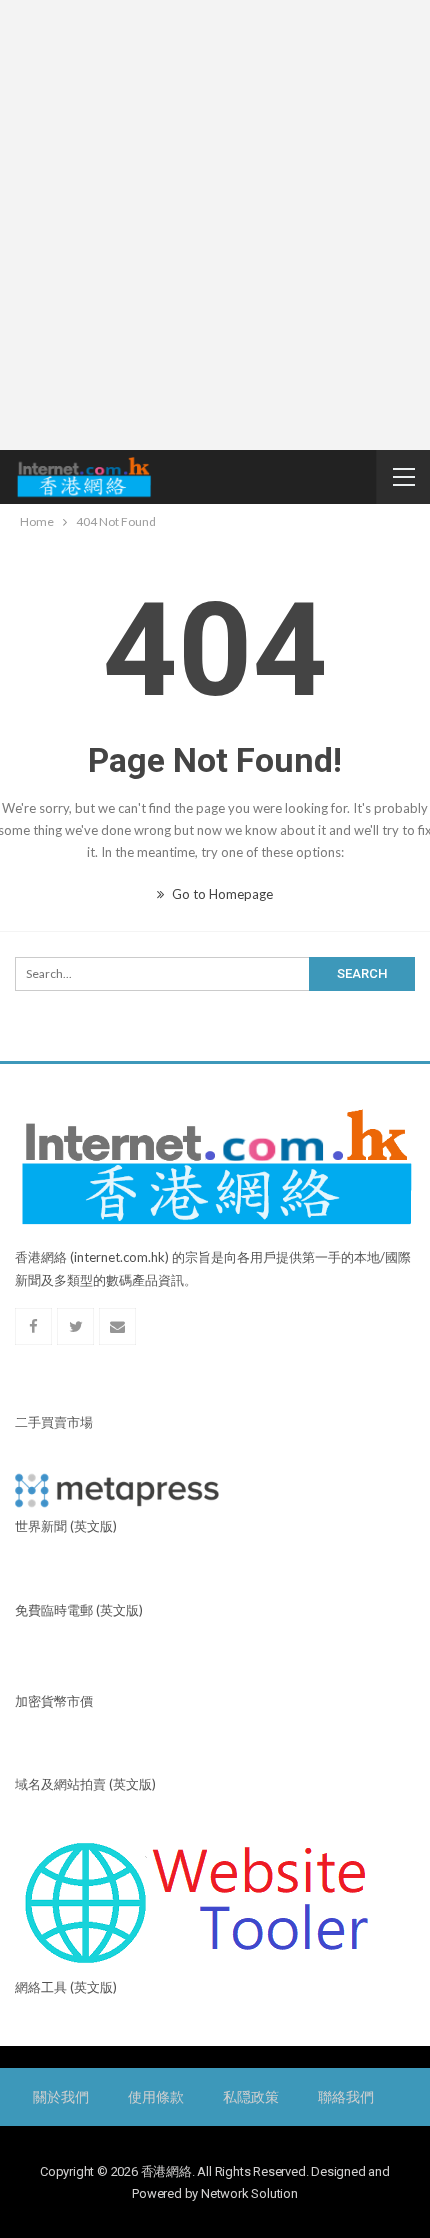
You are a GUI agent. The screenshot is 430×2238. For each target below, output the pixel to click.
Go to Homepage (221, 894)
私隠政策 (250, 2097)
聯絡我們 (345, 2097)
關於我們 (60, 2097)
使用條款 (155, 2097)
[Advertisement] (215, 225)
